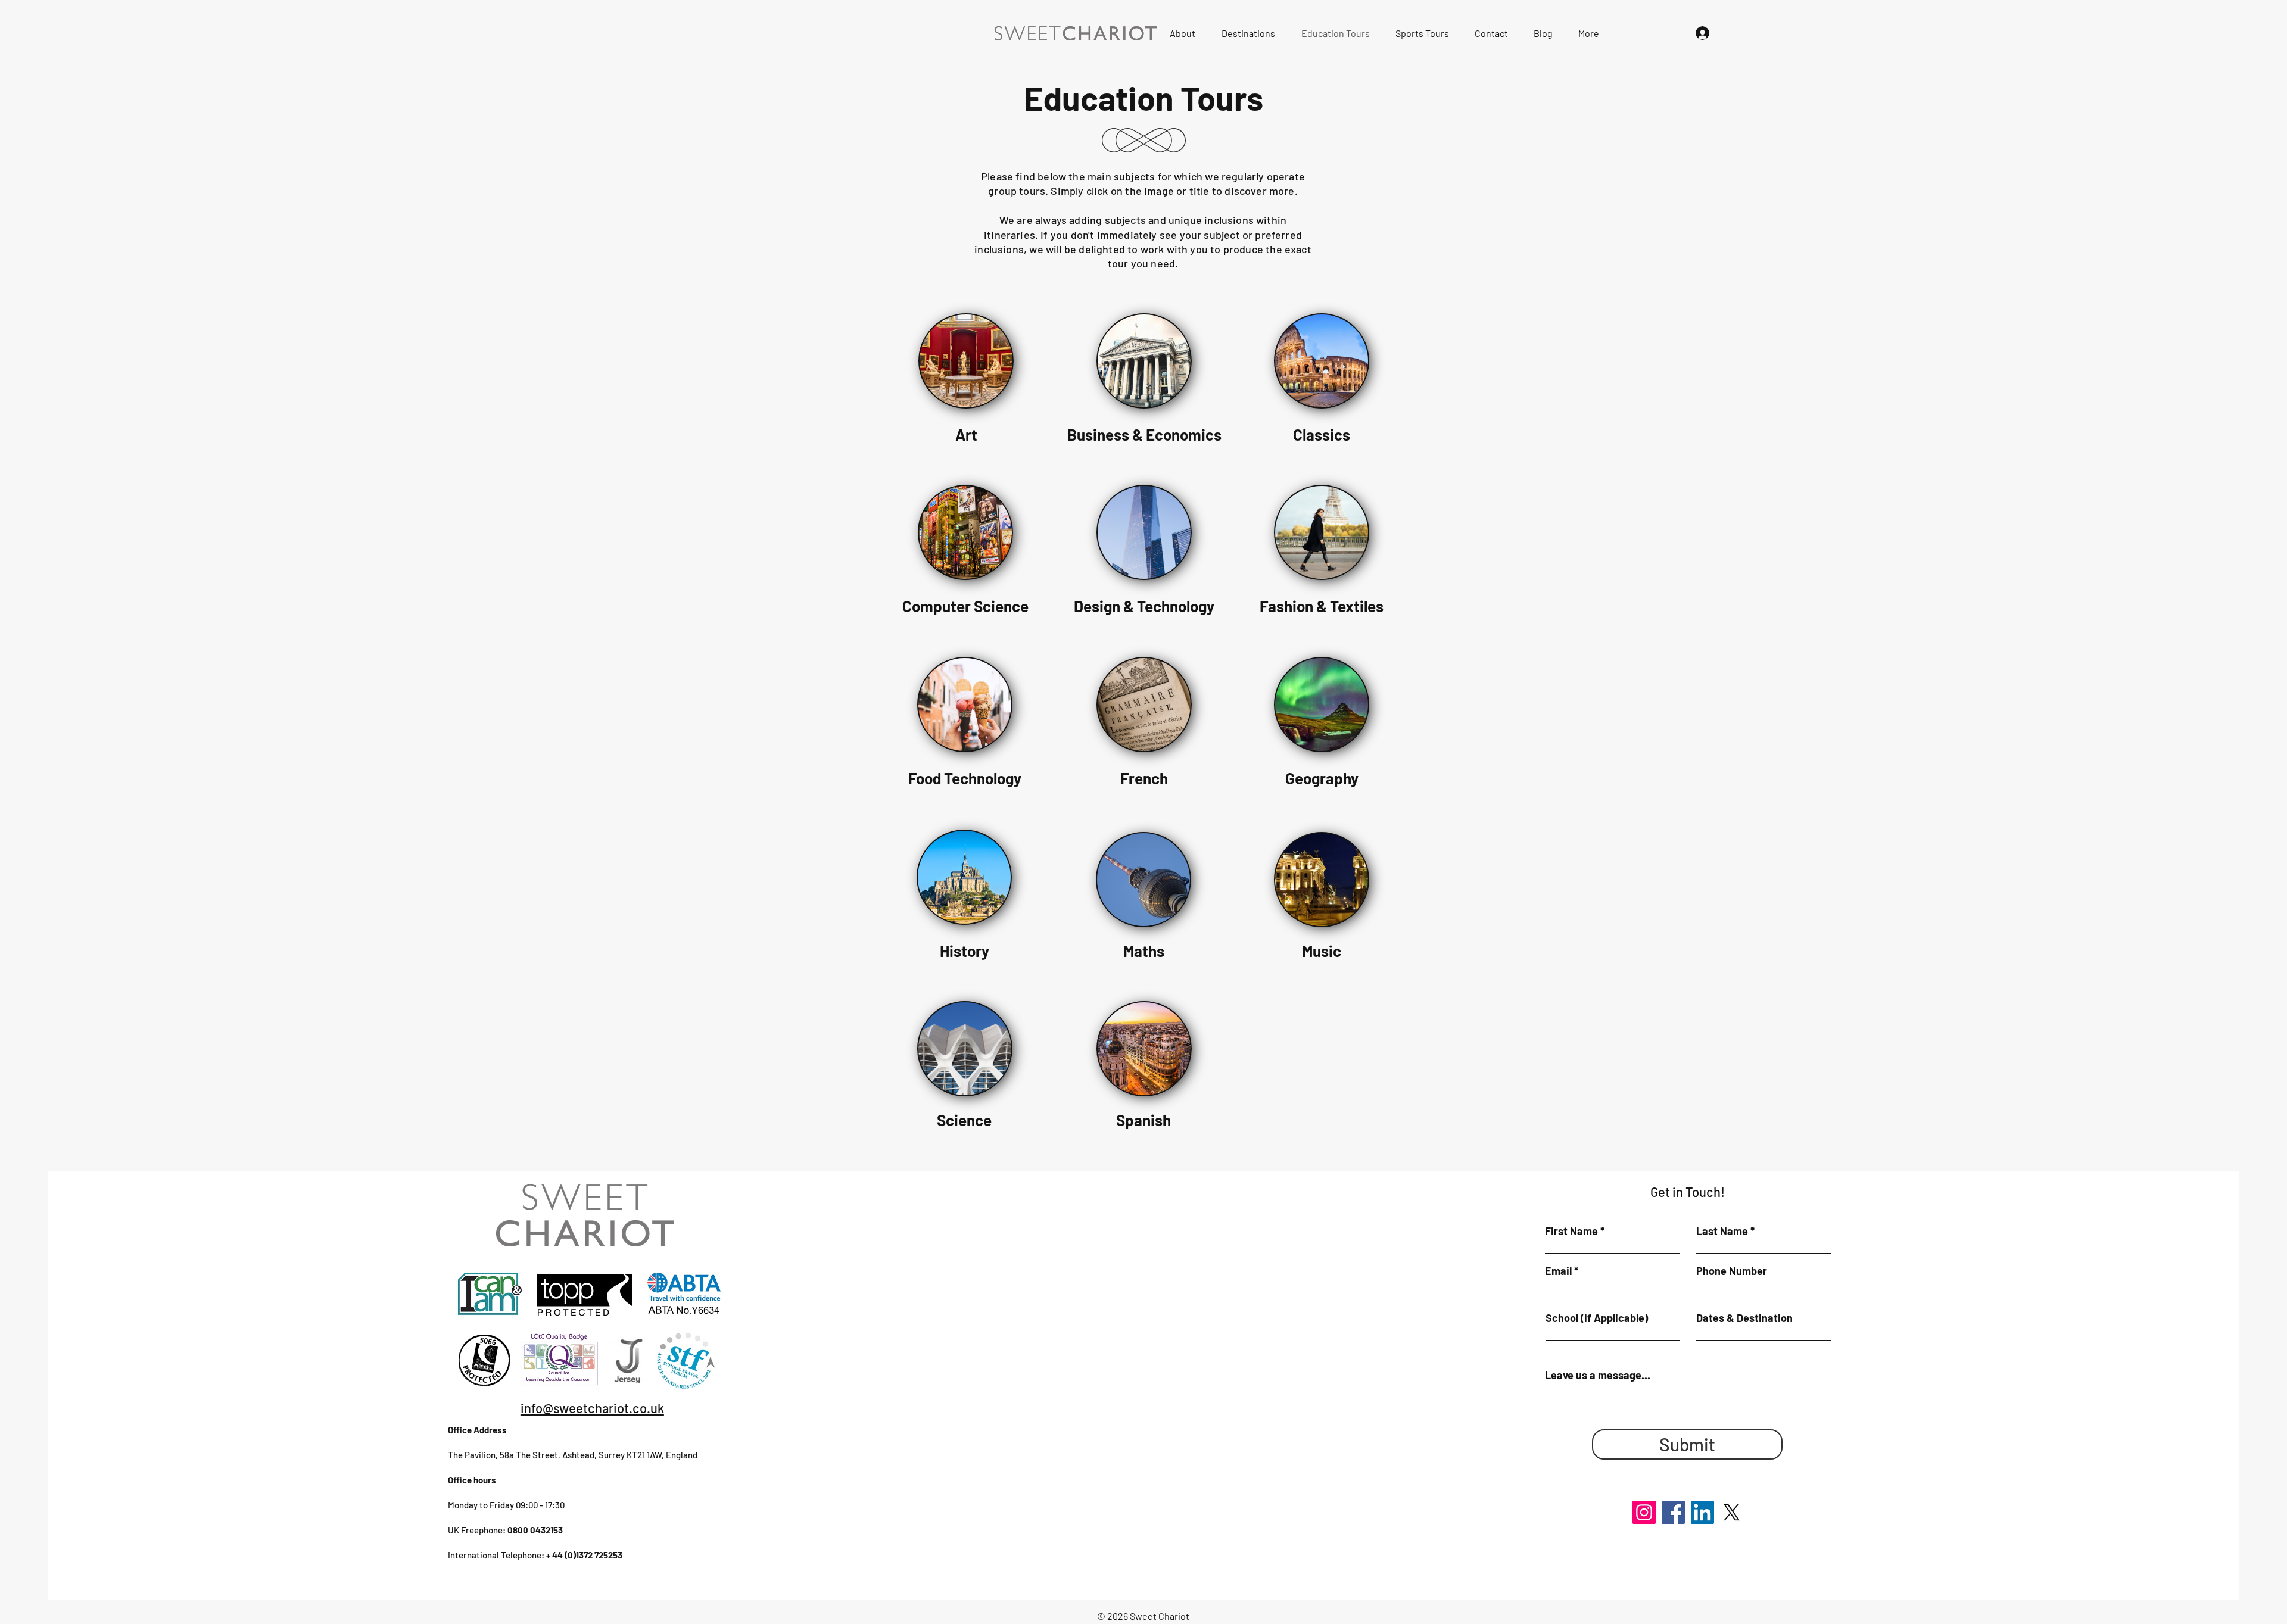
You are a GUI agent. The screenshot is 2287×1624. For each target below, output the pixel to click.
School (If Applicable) (1597, 1318)
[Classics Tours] (1322, 361)
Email (1558, 1271)
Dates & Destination (1744, 1318)
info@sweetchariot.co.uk (592, 1408)
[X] (1732, 1512)
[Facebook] (1673, 1512)
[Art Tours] (966, 361)
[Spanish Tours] (965, 1049)
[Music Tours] (1143, 880)
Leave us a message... (1598, 1375)
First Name (1571, 1231)
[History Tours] (964, 877)
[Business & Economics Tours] (1144, 361)
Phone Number (1732, 1271)
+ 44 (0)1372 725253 (584, 1555)
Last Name (1722, 1231)
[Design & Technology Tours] (965, 532)
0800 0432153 (535, 1530)
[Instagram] (1644, 1512)
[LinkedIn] (1702, 1512)
